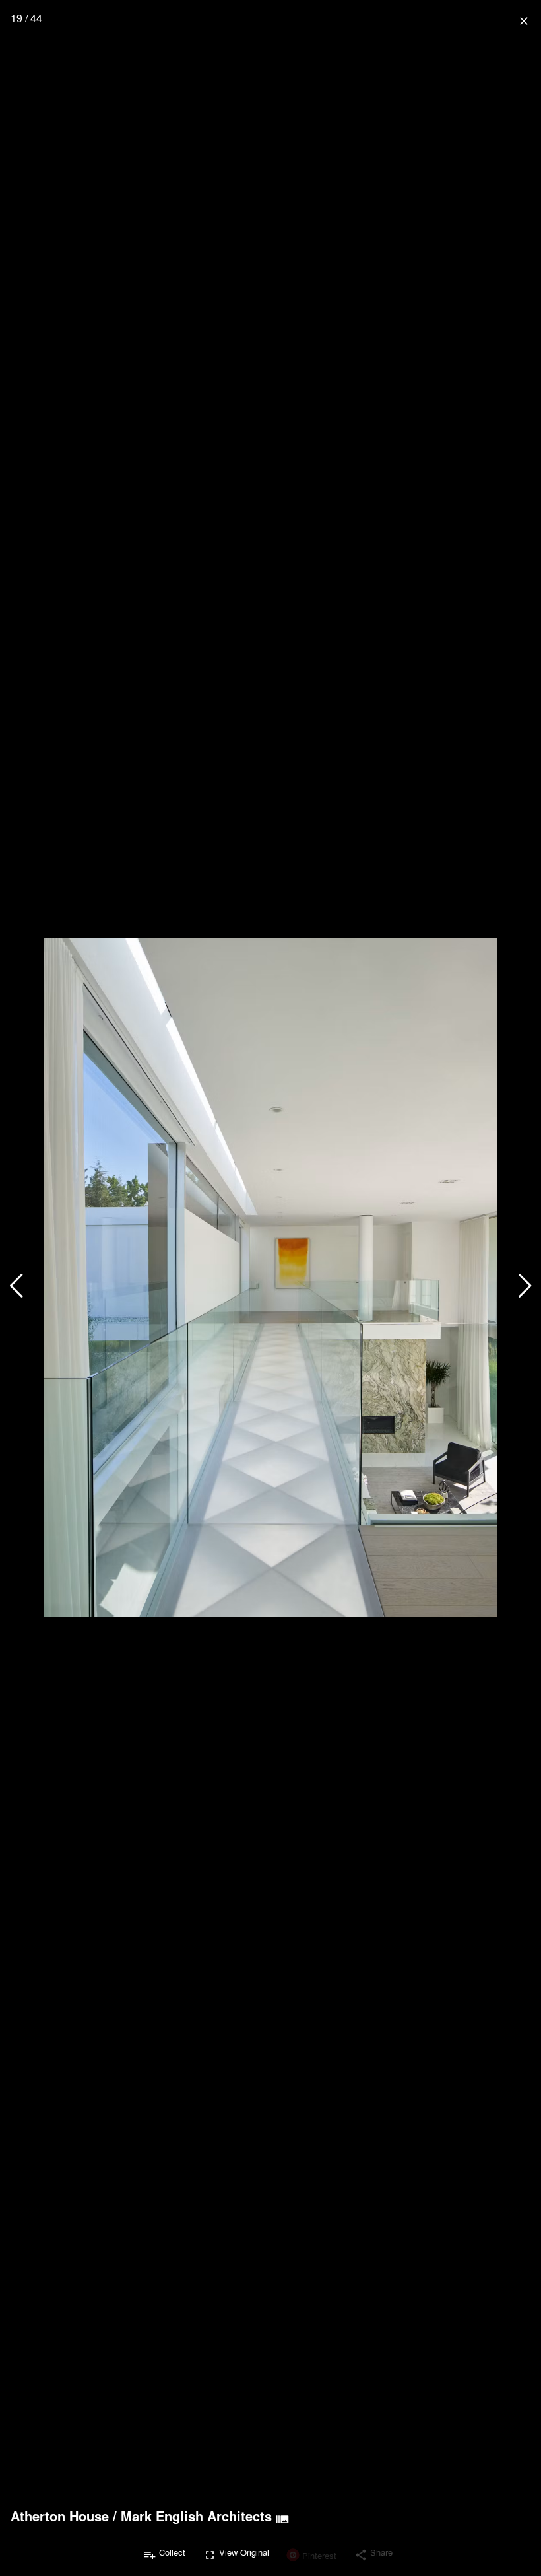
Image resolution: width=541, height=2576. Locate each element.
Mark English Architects (196, 2516)
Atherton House (60, 2516)
